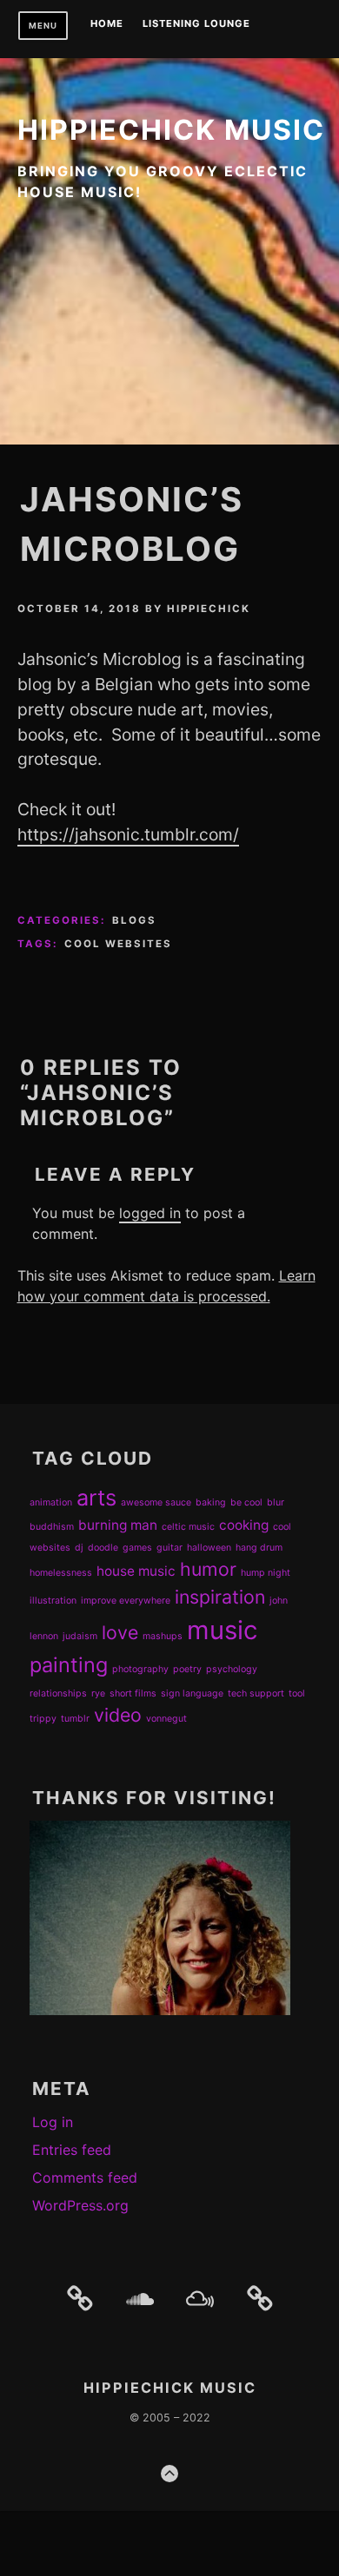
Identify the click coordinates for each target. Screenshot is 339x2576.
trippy (43, 1719)
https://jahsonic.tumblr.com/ (128, 834)
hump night (266, 1573)
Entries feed (72, 2150)
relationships (58, 1693)
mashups (163, 1636)
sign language (192, 1693)
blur (276, 1502)
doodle (103, 1548)
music (222, 1630)
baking (211, 1502)
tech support (256, 1693)
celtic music (188, 1527)
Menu (43, 26)
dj (79, 1548)
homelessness (61, 1573)
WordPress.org (80, 2205)
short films (133, 1693)
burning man (118, 1525)
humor (208, 1569)
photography (140, 1669)
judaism (80, 1636)
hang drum (259, 1548)
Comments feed (85, 2177)
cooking (244, 1525)
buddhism (52, 1527)
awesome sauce (156, 1502)
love (120, 1632)
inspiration (220, 1597)
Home (107, 24)
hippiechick (209, 609)
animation (51, 1502)
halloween (209, 1548)
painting (69, 1665)
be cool (246, 1502)
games (137, 1548)
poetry (187, 1669)
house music (136, 1571)
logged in (150, 1213)
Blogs (134, 920)
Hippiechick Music (171, 130)
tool (297, 1693)
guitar (169, 1548)
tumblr (75, 1719)
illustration (53, 1601)
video (118, 1715)
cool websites (118, 944)
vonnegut (166, 1719)
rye (98, 1693)
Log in (53, 2122)
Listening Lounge (196, 24)
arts (96, 1497)
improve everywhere (126, 1601)
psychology (232, 1669)
